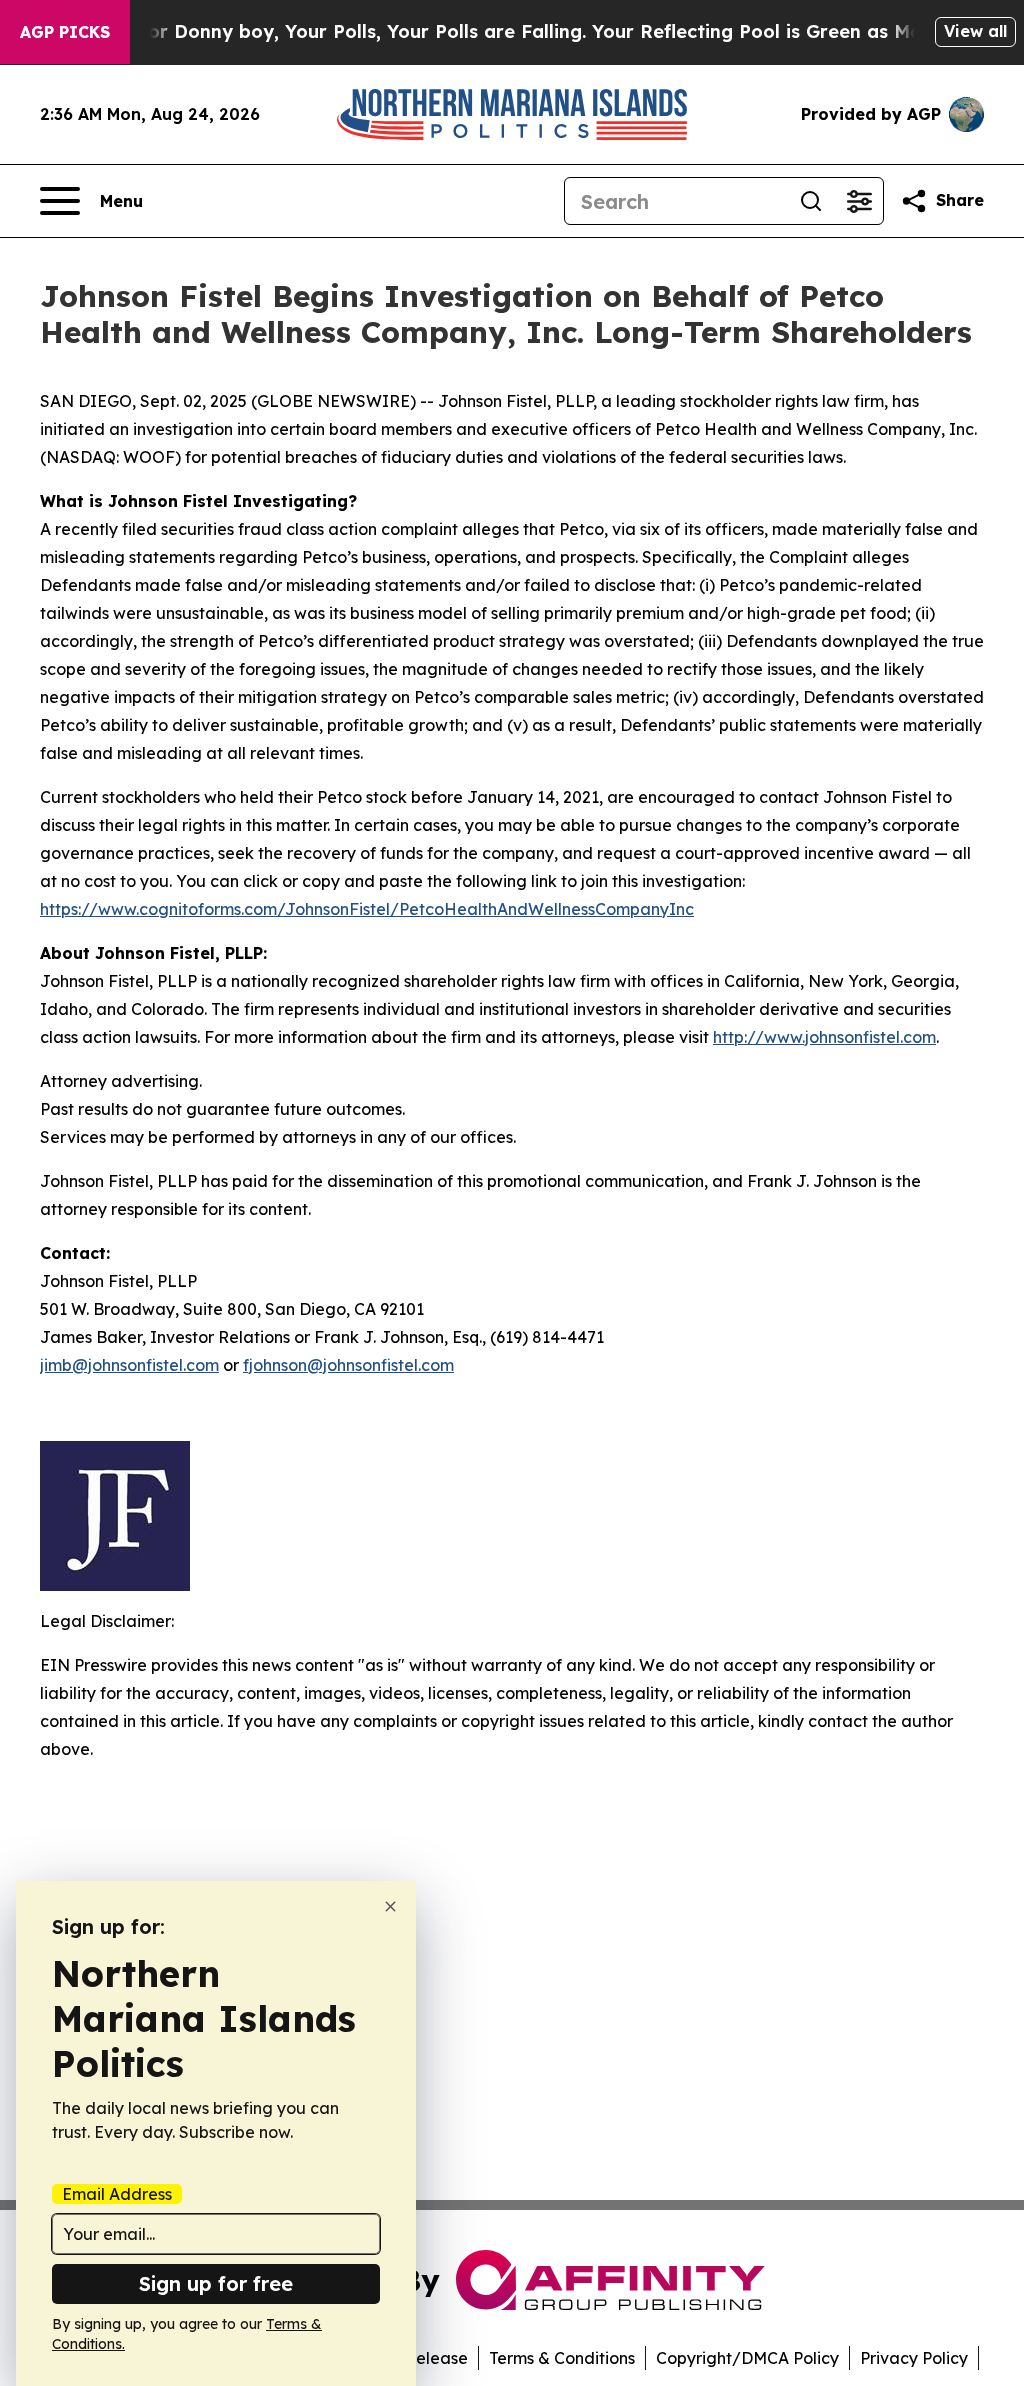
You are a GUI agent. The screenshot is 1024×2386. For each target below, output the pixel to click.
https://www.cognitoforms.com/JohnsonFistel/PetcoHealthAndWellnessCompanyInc (367, 909)
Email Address (117, 2194)
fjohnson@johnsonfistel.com (348, 1365)
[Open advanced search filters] (859, 201)
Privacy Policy (914, 2358)
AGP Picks (65, 32)
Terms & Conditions (562, 2358)
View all (975, 31)
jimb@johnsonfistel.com (129, 1365)
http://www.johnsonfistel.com (824, 1037)
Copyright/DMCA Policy (747, 2358)
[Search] (811, 201)
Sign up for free (216, 2283)
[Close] (390, 1906)
